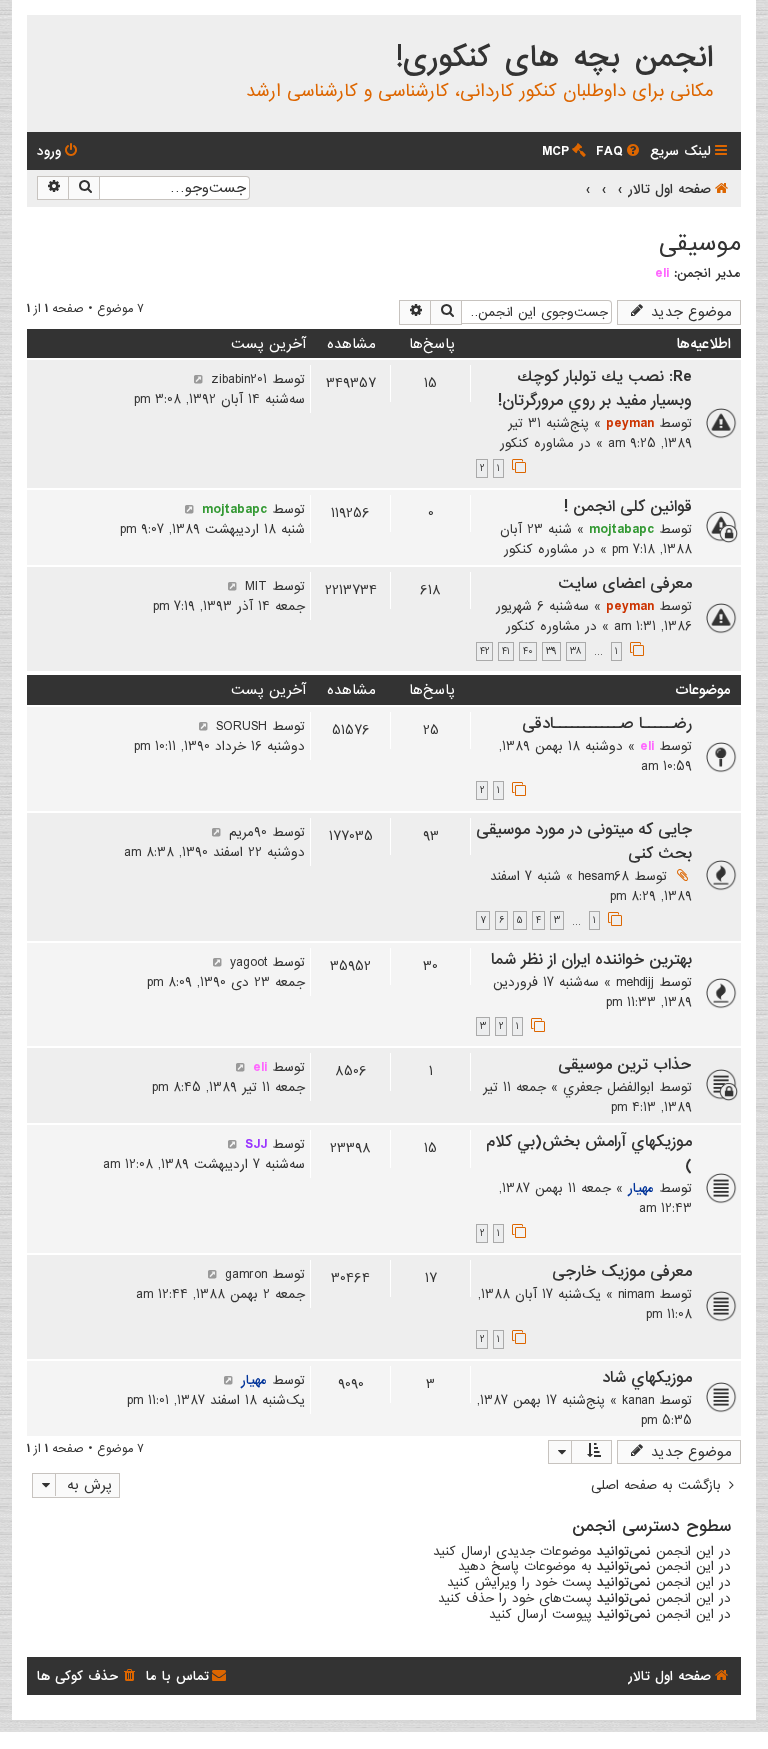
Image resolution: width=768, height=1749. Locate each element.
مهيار (641, 1188)
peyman (630, 423)
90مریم (248, 832)
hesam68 (603, 876)
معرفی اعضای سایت (625, 584)
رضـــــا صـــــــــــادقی (607, 724)
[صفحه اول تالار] (724, 34)
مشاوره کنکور (537, 443)
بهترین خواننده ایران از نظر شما (591, 960)
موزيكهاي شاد (647, 1378)
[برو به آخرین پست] (198, 379)
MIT (256, 586)
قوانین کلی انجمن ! (628, 507)
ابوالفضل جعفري (608, 1087)
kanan (638, 1400)
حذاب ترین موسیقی (625, 1065)
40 (528, 651)
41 (506, 651)
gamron (246, 1274)
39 (551, 651)
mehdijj (635, 982)
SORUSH (241, 726)
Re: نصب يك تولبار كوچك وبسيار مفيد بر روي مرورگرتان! (595, 389)
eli (662, 273)
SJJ (256, 1144)
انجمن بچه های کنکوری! (554, 58)
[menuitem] (619, 151)
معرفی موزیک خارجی (622, 1272)
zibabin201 (239, 379)
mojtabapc (621, 529)
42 (484, 651)
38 (576, 651)
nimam (636, 1294)
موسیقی (700, 243)
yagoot (248, 962)
